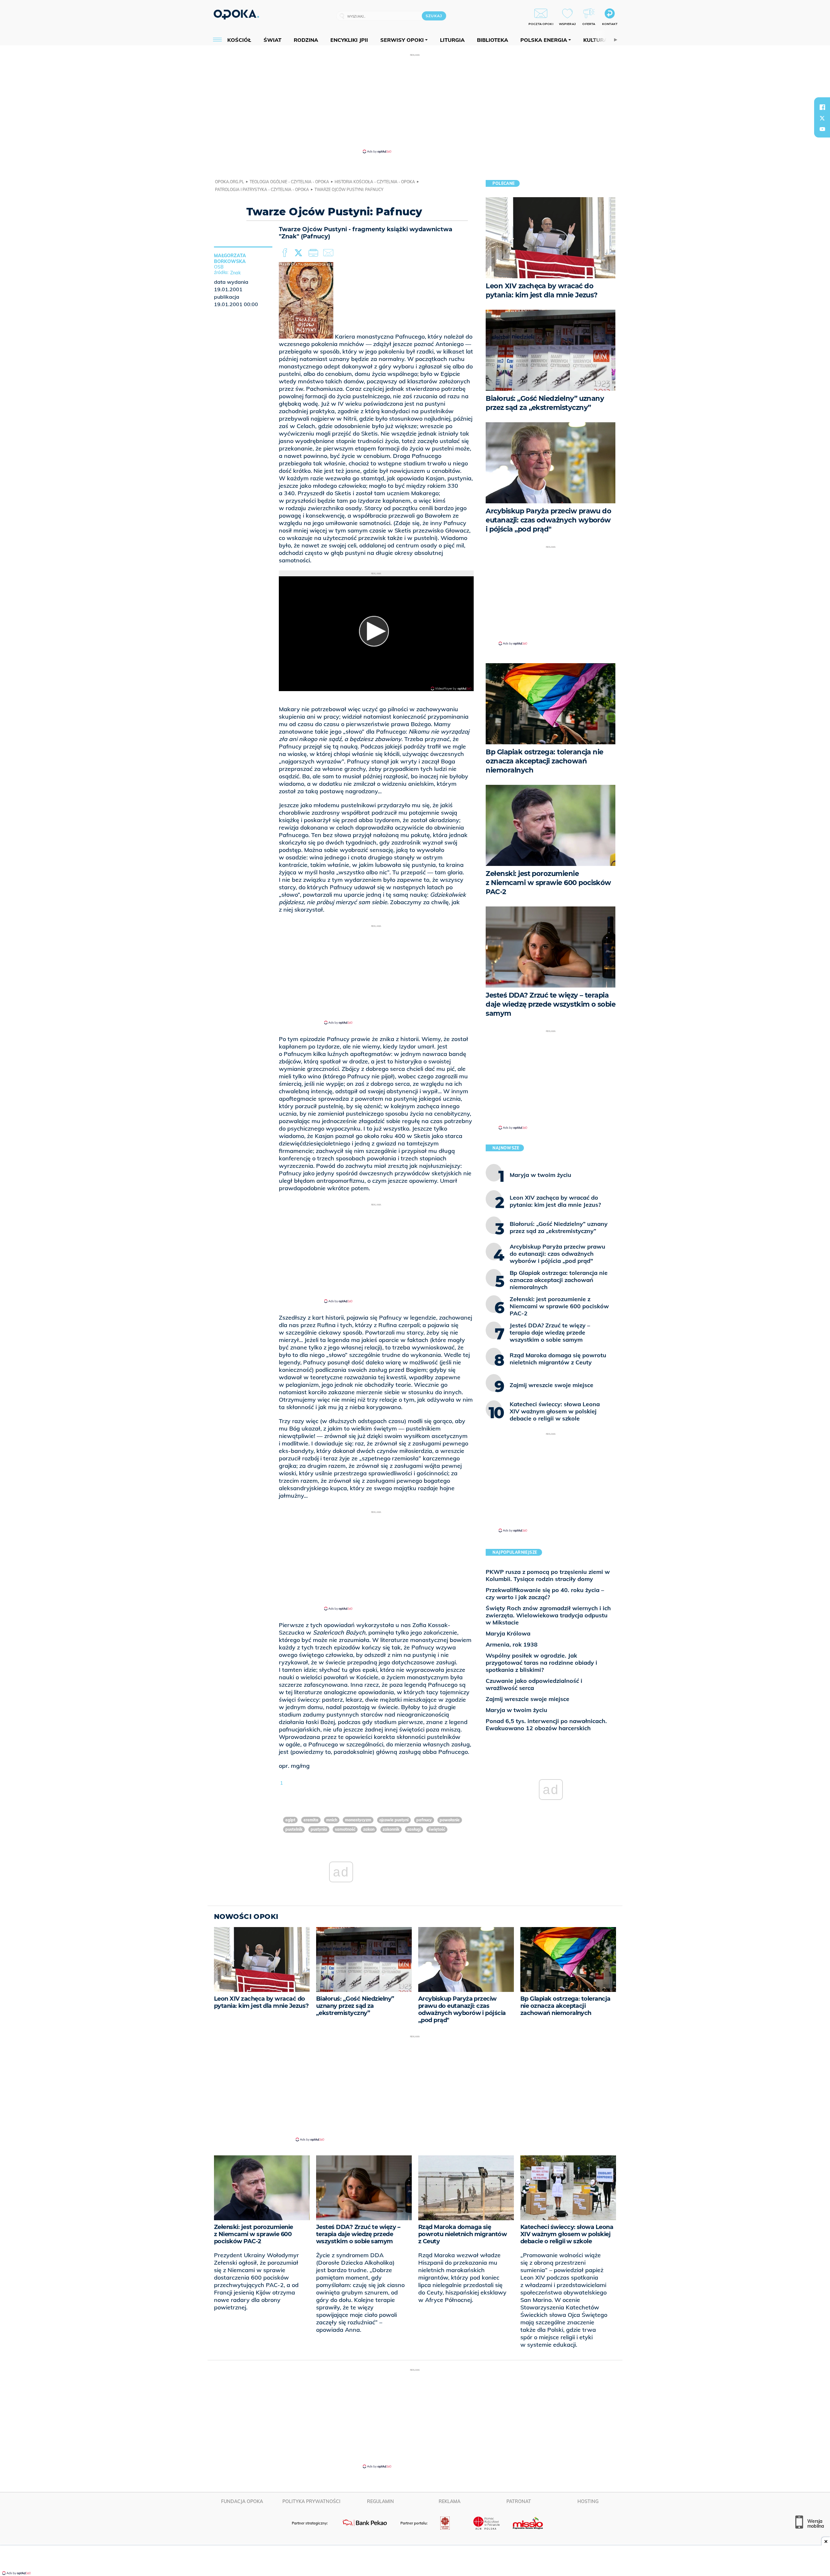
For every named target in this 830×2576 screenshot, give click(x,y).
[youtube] (822, 129)
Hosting (588, 2501)
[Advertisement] (415, 103)
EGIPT (290, 1820)
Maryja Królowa (508, 1633)
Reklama (450, 2501)
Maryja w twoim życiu (516, 1710)
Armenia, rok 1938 (512, 1644)
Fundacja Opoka (242, 2501)
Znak (235, 273)
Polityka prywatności (311, 2501)
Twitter (300, 253)
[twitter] (822, 118)
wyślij (329, 253)
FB (285, 253)
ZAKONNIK (391, 1829)
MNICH (332, 1820)
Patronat (519, 2501)
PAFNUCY (424, 1820)
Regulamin (380, 2501)
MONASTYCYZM (358, 1820)
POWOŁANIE (450, 1820)
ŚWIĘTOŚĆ (437, 1829)
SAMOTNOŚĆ (345, 1829)
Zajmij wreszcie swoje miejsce (528, 1699)
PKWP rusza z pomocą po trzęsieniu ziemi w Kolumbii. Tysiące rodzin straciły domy (548, 1575)
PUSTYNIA (319, 1829)
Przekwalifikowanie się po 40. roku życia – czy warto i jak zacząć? (545, 1594)
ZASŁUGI (414, 1829)
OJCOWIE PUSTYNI (394, 1820)
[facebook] (822, 107)
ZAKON (369, 1829)
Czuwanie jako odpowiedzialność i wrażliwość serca (534, 1684)
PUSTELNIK (294, 1829)
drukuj (314, 253)
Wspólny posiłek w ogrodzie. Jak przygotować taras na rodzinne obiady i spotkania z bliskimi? (541, 1663)
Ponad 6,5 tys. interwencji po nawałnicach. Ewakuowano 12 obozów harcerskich (546, 1725)
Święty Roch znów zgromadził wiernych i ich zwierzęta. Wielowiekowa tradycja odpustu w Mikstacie (548, 1615)
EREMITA (311, 1820)
